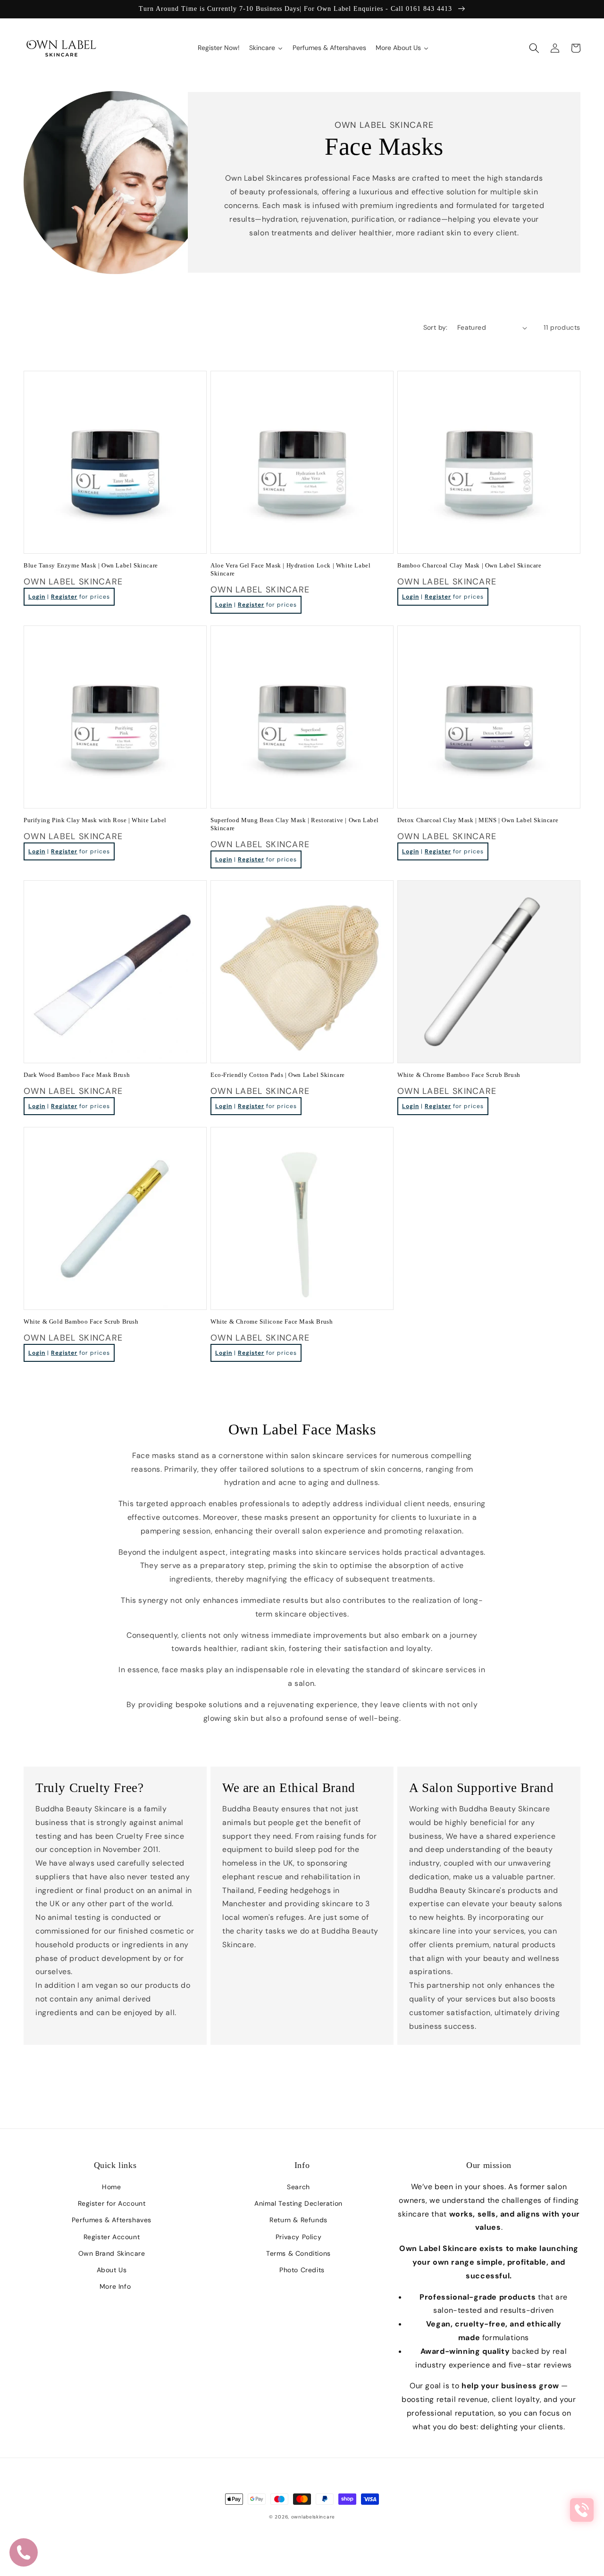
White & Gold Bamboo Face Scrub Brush (81, 1321)
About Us (112, 2270)
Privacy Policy (298, 2237)
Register (64, 597)
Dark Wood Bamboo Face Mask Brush (77, 1075)
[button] (534, 48)
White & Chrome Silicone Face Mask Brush (272, 1321)
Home (111, 2187)
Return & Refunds (298, 2220)
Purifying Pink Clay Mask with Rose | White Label (95, 820)
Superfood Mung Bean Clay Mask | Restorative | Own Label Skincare (295, 824)
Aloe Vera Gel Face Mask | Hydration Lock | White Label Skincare (290, 569)
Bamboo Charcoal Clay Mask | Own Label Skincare (470, 565)
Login (37, 597)
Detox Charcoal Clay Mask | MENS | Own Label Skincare (478, 820)
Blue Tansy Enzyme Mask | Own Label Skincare (91, 565)
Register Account (112, 2237)
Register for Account (112, 2203)
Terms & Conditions (298, 2253)
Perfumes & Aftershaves (112, 2220)
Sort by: (436, 327)
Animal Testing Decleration (298, 2203)
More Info (115, 2286)
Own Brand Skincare (112, 2253)
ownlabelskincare (313, 2517)
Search (298, 2187)
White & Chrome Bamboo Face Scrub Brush (459, 1075)
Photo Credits (302, 2270)
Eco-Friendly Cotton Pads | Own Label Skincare (278, 1075)
